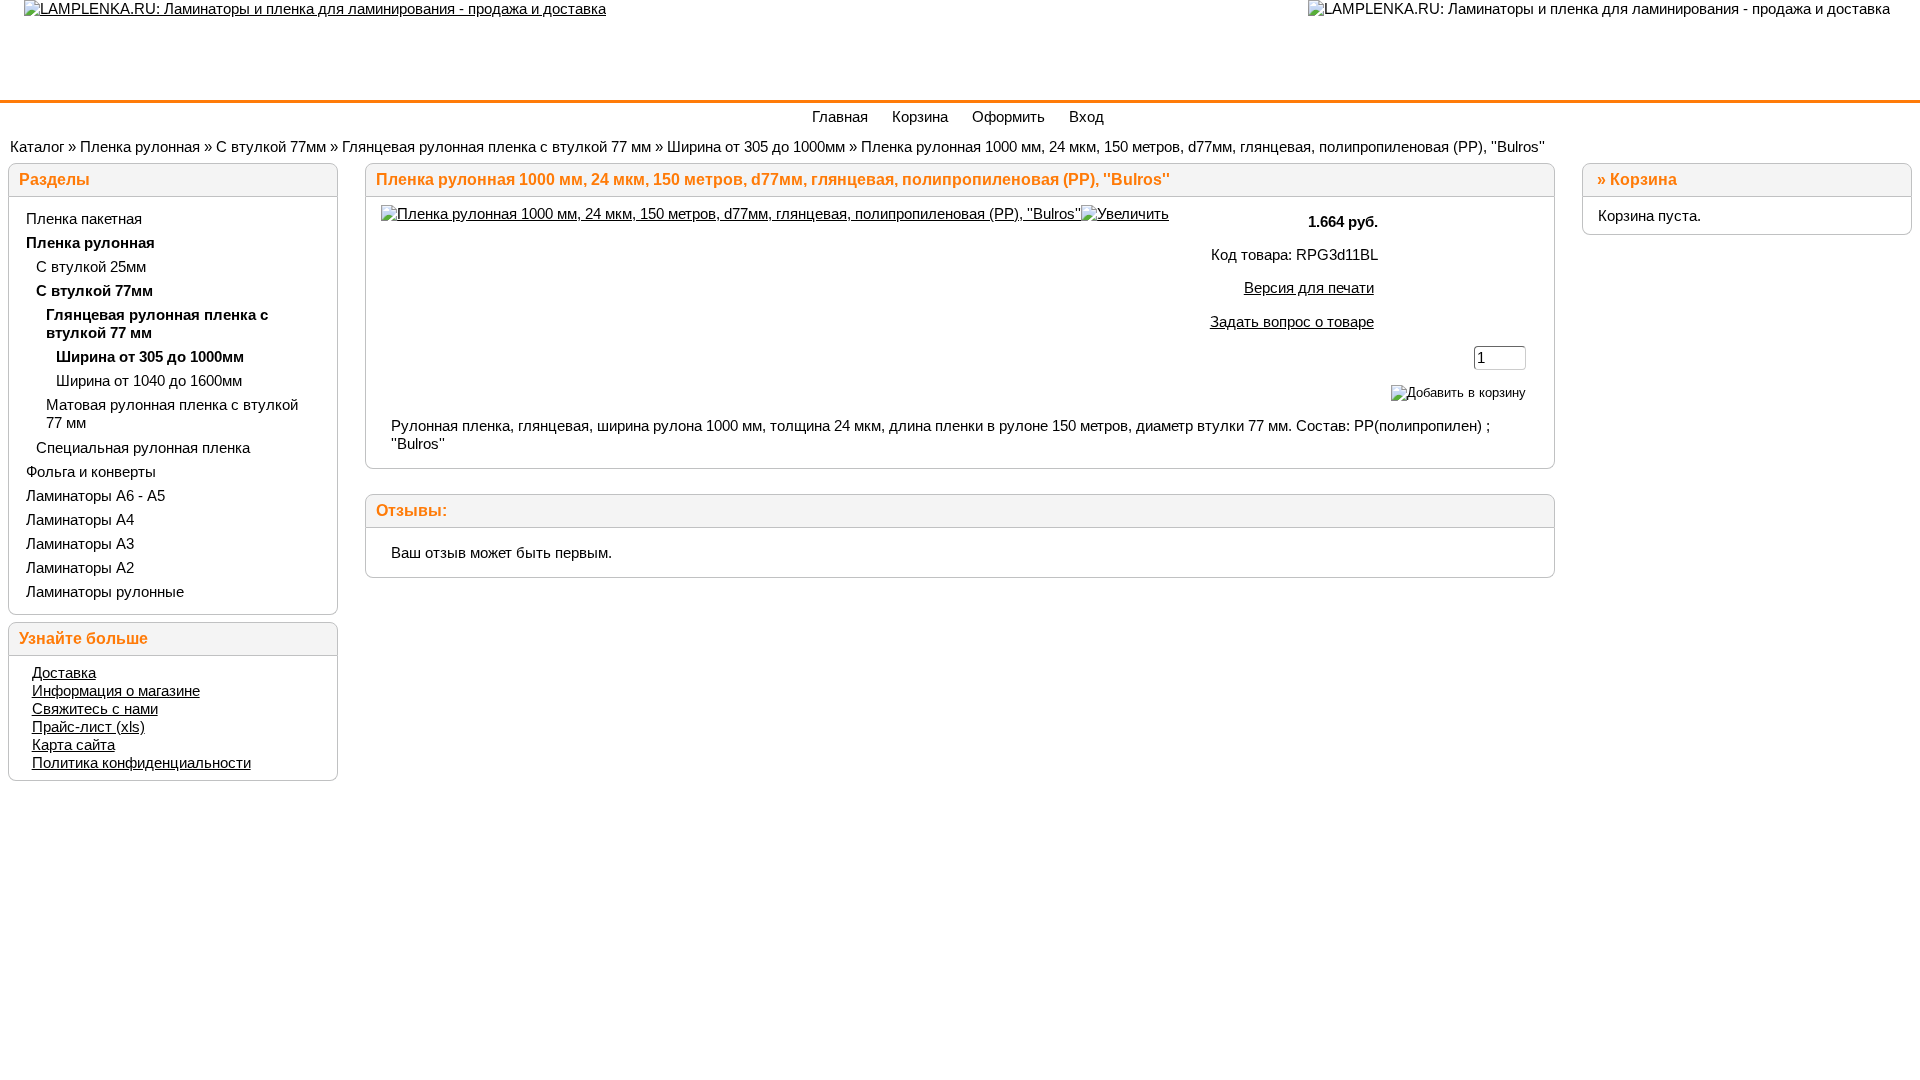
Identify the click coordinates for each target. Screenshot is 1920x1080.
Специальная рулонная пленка (143, 447)
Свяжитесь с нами (95, 708)
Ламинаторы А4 (80, 519)
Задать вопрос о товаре (1292, 321)
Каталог (37, 146)
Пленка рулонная (140, 146)
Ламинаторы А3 (80, 543)
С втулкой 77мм (271, 146)
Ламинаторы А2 (80, 567)
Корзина (1643, 179)
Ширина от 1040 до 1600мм (149, 380)
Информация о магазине (116, 690)
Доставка (64, 672)
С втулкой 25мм (91, 266)
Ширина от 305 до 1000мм (756, 146)
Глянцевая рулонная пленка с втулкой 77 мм (496, 146)
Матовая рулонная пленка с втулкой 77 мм (172, 413)
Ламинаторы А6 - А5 (95, 495)
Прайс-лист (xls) (88, 726)
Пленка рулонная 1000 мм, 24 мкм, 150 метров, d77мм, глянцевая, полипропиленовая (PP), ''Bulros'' (1203, 146)
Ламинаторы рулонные (105, 591)
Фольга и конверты (91, 471)
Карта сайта (73, 744)
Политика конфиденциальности (141, 762)
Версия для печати (1309, 287)
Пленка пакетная (84, 218)
